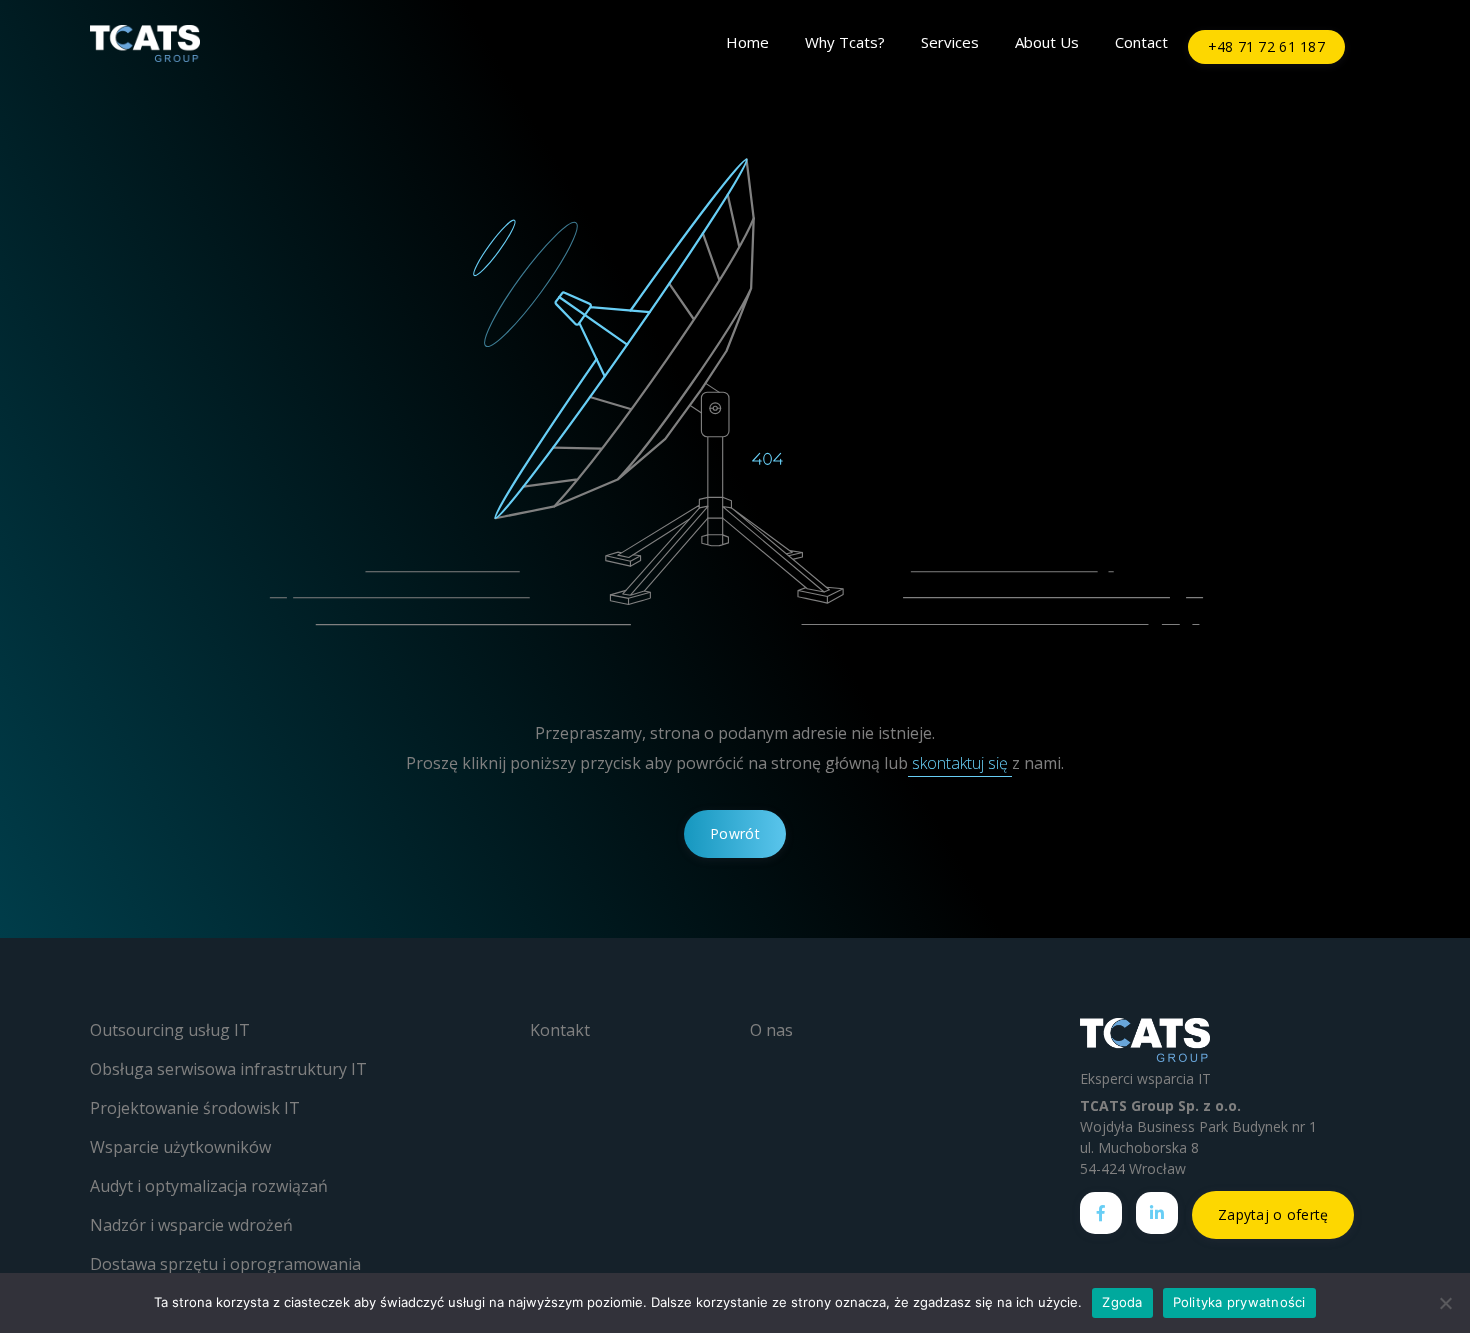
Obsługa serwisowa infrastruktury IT (228, 1069)
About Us (1047, 42)
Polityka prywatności (1239, 1302)
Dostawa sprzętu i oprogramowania (225, 1264)
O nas (771, 1030)
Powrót (735, 833)
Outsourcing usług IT (170, 1030)
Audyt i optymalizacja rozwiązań (209, 1186)
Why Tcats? (845, 42)
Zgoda (1122, 1302)
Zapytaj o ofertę (1273, 1214)
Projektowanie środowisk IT (195, 1108)
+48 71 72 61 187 (1266, 46)
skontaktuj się (960, 763)
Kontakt (560, 1030)
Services (950, 42)
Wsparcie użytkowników (180, 1147)
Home (747, 42)
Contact (1141, 42)
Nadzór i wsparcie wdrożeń (191, 1225)
